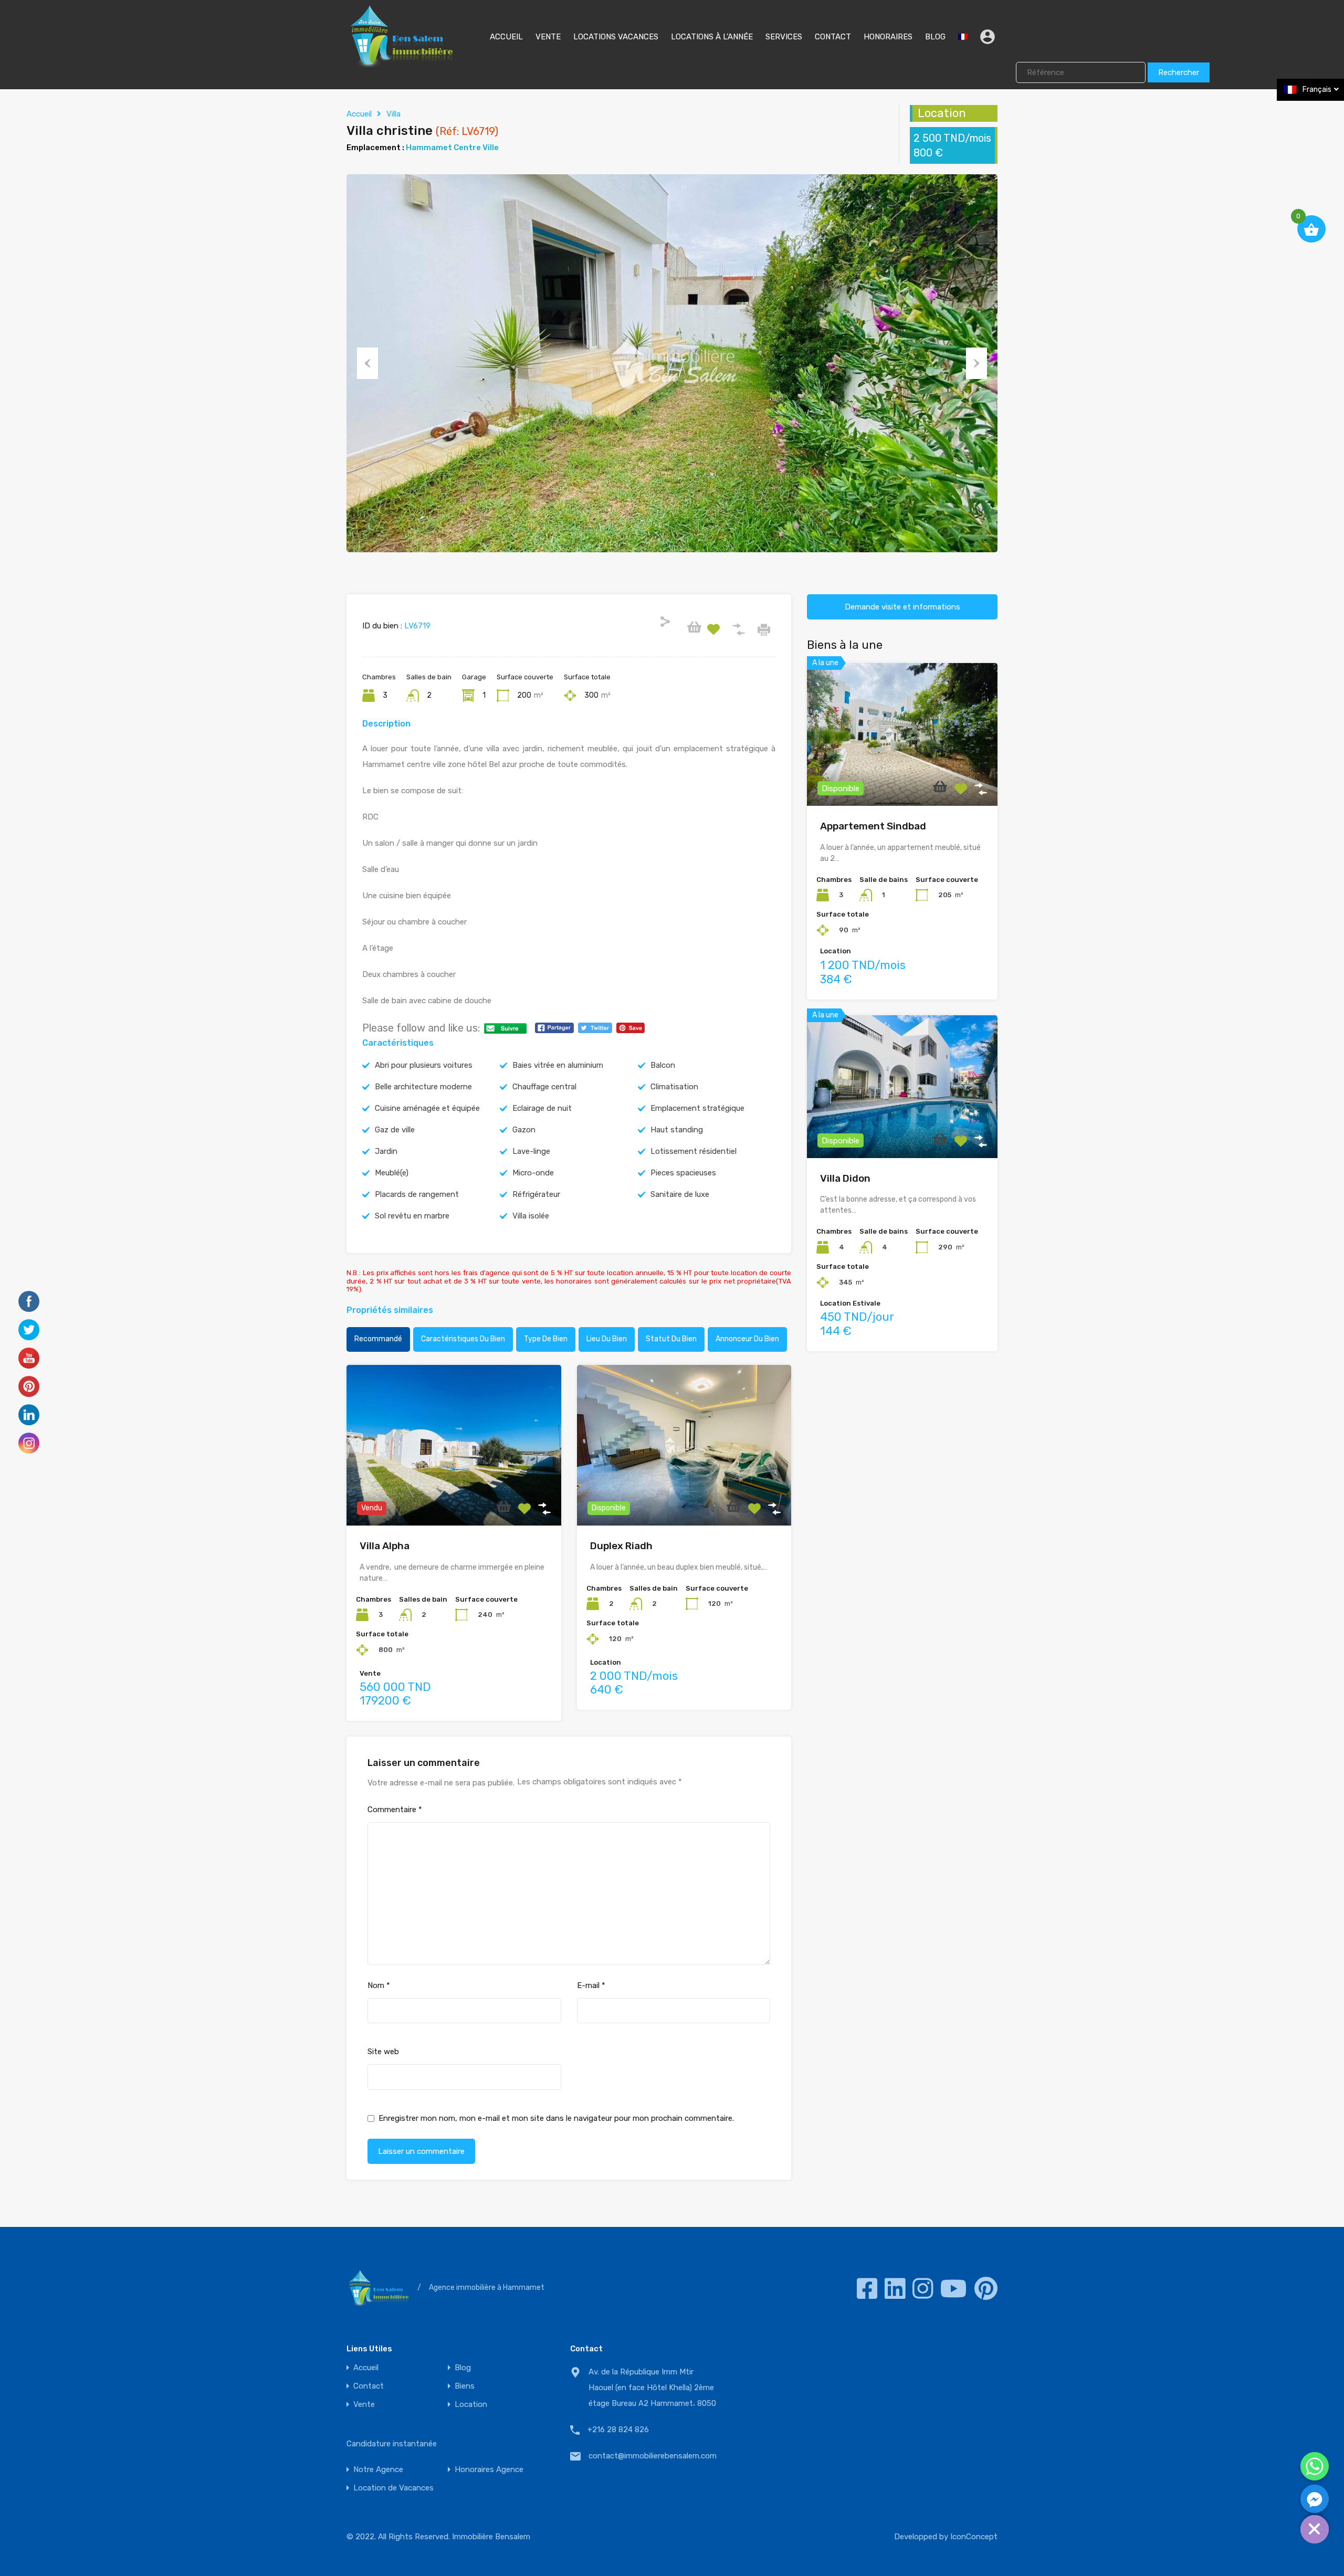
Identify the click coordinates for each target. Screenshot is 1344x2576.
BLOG (935, 37)
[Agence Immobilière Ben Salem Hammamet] (401, 64)
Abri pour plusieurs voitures (424, 1065)
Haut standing (677, 1130)
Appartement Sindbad (873, 826)
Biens (465, 2386)
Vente (364, 2405)
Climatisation (674, 1087)
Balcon (663, 1065)
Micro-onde (533, 1173)
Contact (369, 2386)
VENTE (548, 37)
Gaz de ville (395, 1130)
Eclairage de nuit (542, 1108)
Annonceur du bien (747, 1339)
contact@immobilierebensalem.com (653, 2456)
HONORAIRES (888, 37)
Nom (379, 1985)
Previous (367, 363)
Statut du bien (671, 1339)
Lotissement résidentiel (694, 1151)
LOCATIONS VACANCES (616, 37)
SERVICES (784, 37)
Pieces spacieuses (683, 1173)
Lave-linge (531, 1151)
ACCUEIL (506, 37)
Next (976, 363)
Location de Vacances (393, 2488)
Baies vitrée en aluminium (558, 1065)
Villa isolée (531, 1216)
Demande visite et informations (902, 607)
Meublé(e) (392, 1173)
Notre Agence (378, 2470)
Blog (463, 2368)
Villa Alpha (385, 1546)
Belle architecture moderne (423, 1087)
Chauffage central (544, 1087)
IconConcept (974, 2537)
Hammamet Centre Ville (452, 148)
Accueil (359, 114)
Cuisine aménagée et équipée (427, 1108)
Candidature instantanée (392, 2444)
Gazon (524, 1130)
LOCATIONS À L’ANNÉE (712, 37)
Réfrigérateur (536, 1194)
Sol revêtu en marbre (412, 1216)
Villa (393, 114)
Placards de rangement (417, 1194)
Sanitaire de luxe (680, 1194)
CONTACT (833, 37)
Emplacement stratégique (697, 1108)
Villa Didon (845, 1178)
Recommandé (378, 1339)
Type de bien (546, 1339)
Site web (383, 2052)
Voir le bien (454, 1493)
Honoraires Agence (489, 2470)
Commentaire (395, 1810)
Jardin (386, 1151)
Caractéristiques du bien (463, 1339)
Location (471, 2405)
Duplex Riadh (621, 1546)
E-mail (591, 1985)
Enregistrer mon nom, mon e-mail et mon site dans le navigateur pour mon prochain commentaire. (556, 2118)
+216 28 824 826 (618, 2430)
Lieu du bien (607, 1339)
